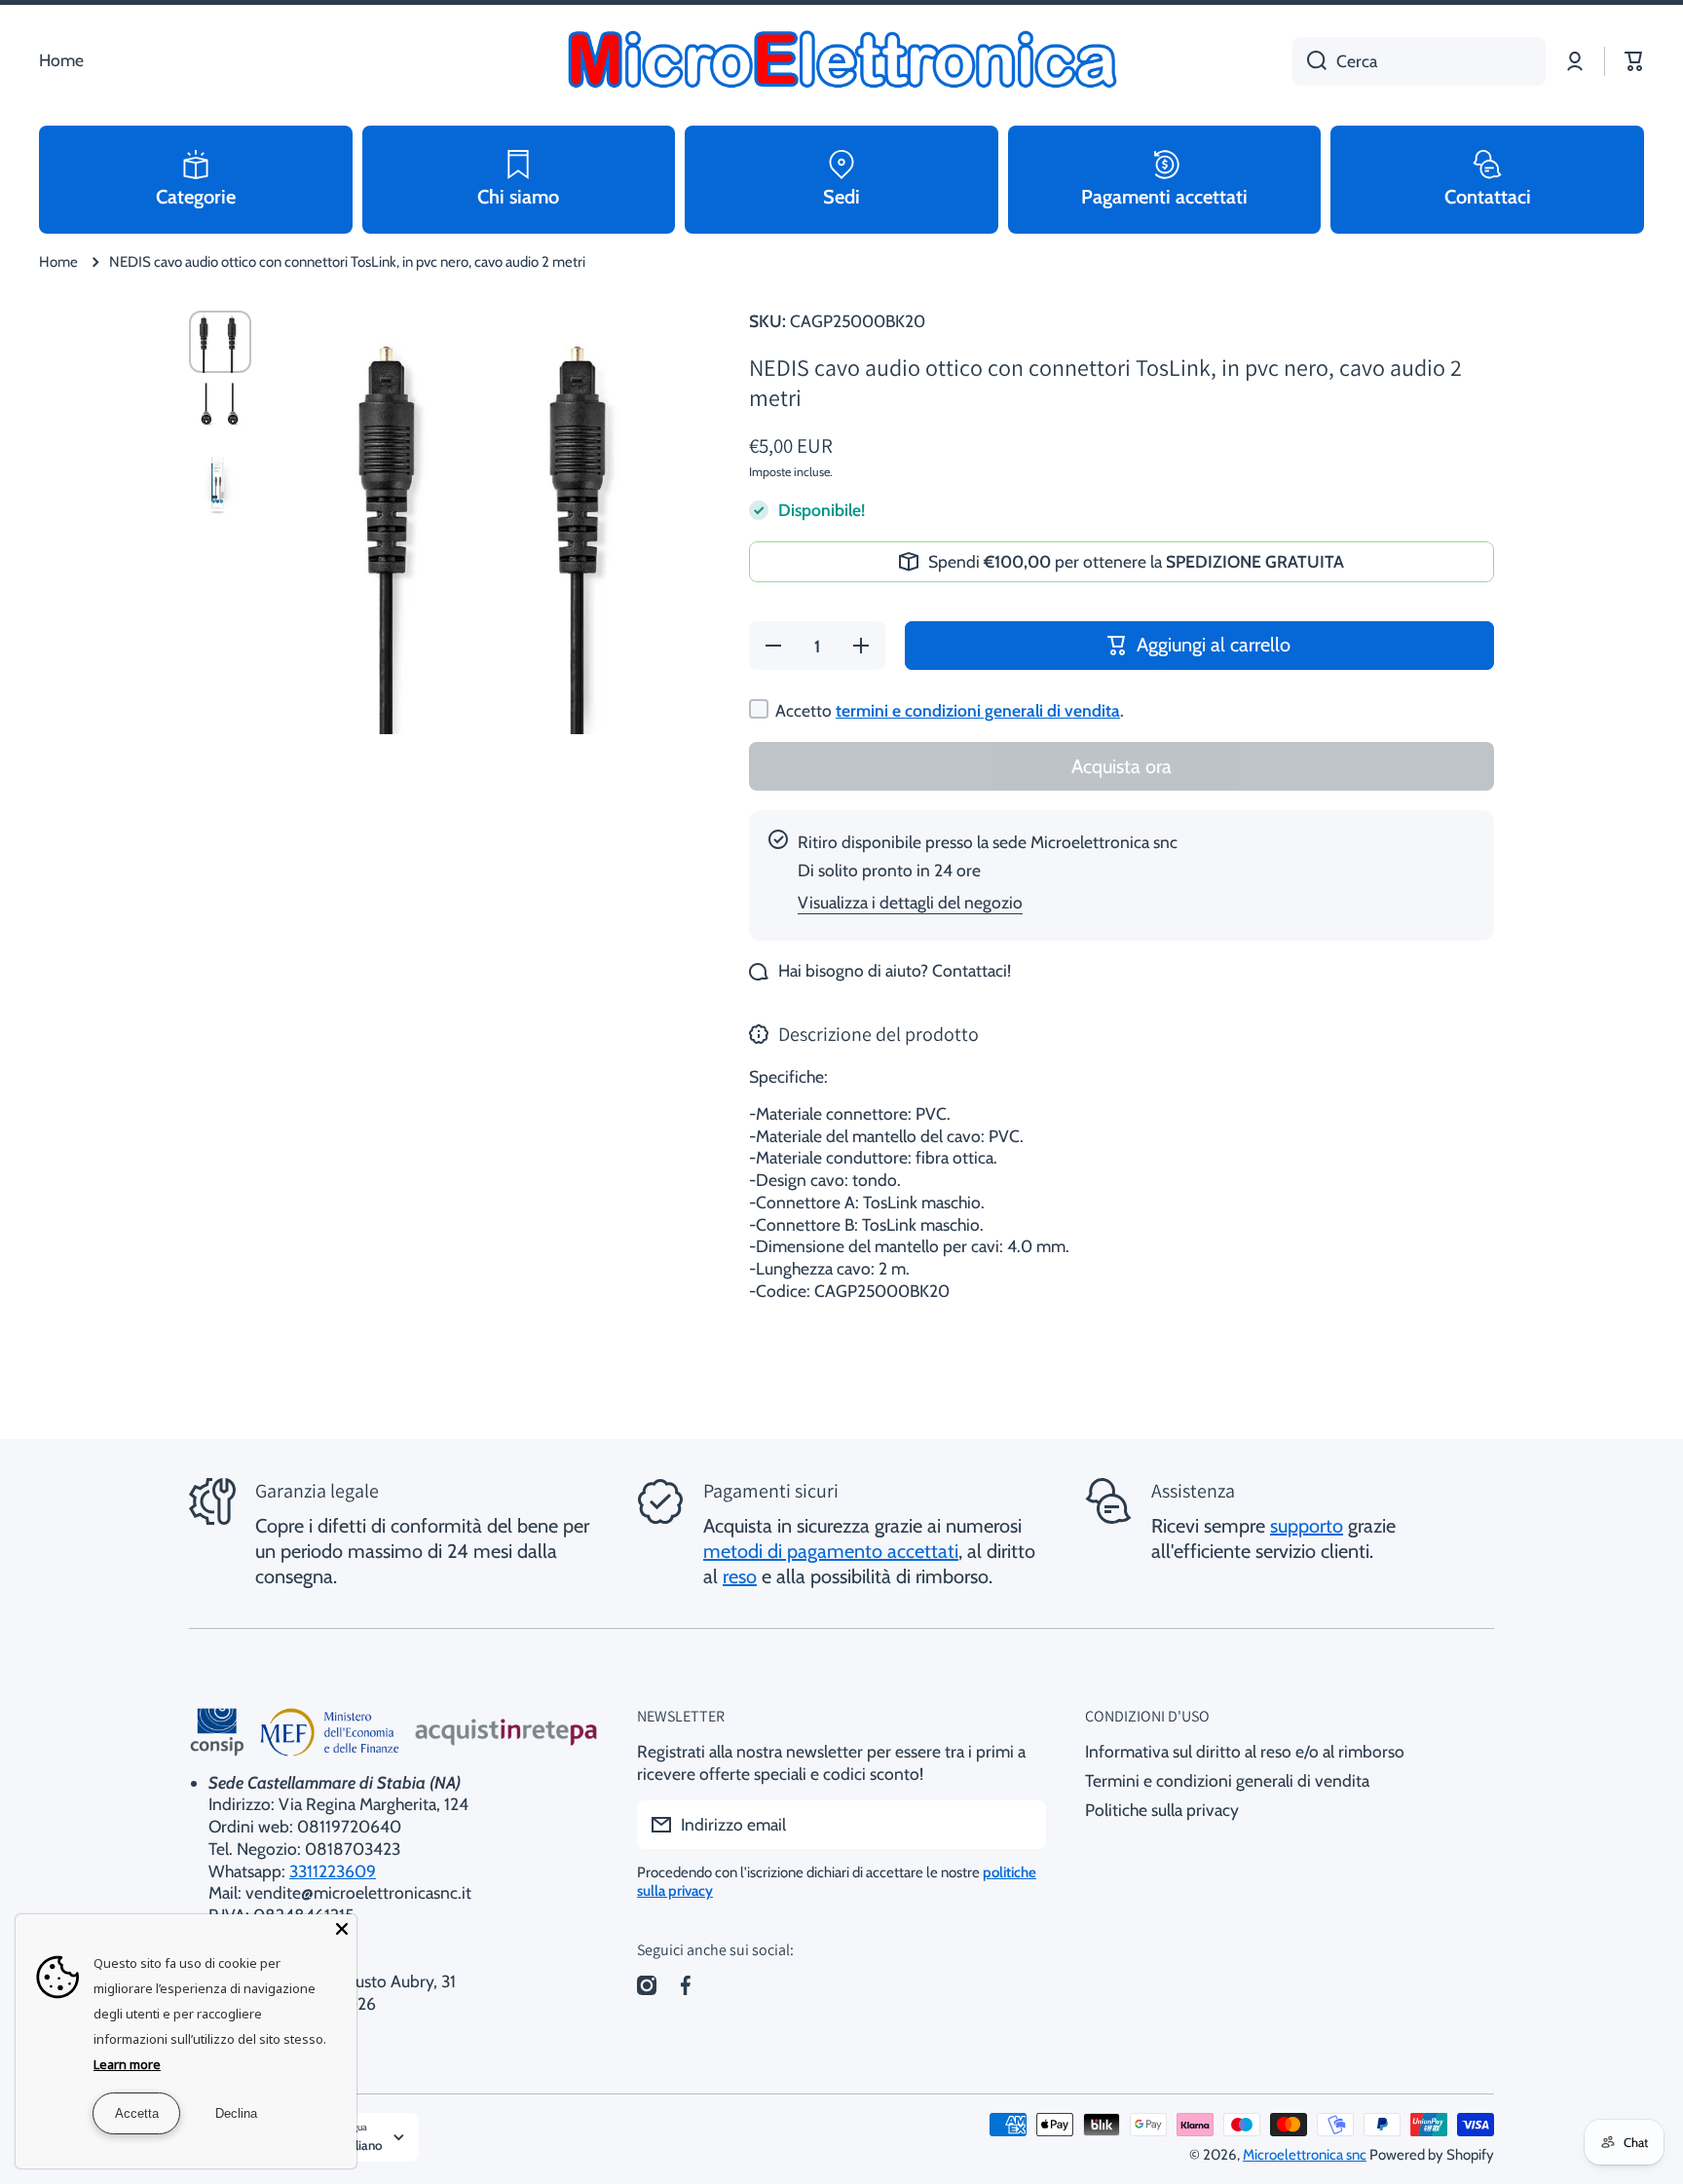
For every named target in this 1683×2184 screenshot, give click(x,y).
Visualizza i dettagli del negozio (910, 902)
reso (740, 1576)
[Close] (342, 1929)
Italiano (361, 2145)
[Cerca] (1309, 61)
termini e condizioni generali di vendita (978, 710)
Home (58, 262)
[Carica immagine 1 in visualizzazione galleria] (220, 342)
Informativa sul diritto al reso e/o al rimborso (1245, 1751)
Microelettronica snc (1305, 2155)
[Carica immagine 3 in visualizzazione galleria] (220, 486)
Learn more (127, 2064)
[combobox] (1419, 61)
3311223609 (333, 1871)
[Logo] (841, 61)
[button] (1634, 61)
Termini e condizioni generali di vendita (1227, 1780)
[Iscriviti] (1022, 1825)
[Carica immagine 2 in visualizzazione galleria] (220, 414)
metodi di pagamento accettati (831, 1551)
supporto (1307, 1526)
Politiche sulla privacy (1162, 1810)
